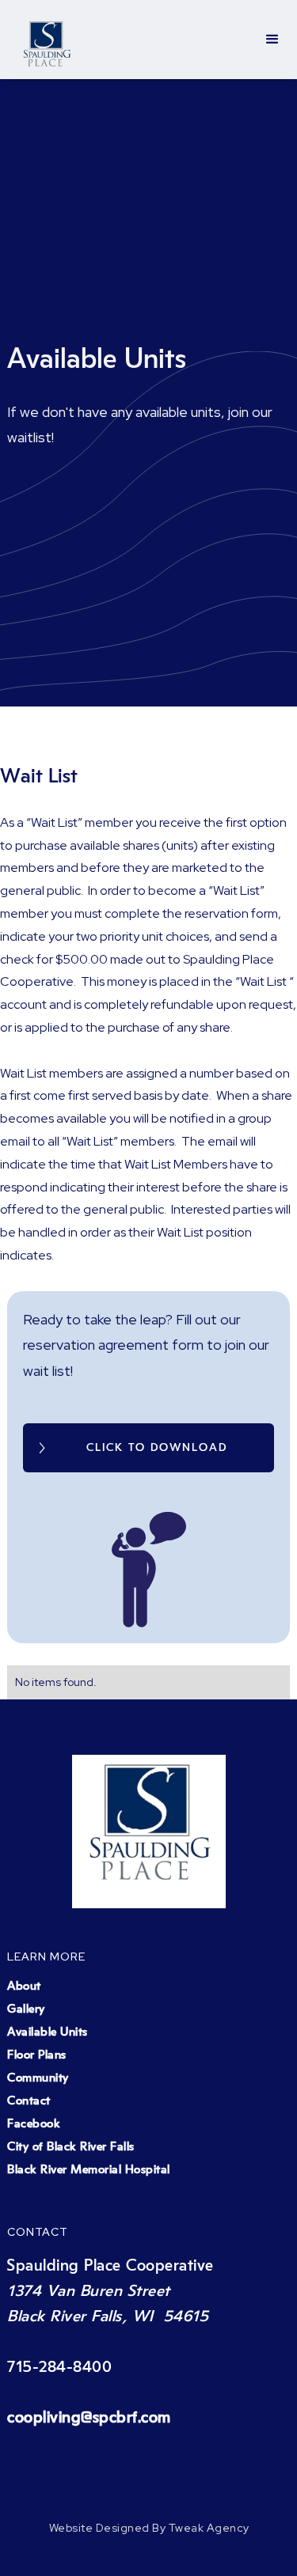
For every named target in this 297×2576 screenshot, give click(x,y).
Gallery (26, 2009)
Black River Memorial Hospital (89, 2170)
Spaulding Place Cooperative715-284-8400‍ (110, 2342)
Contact (29, 2101)
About (24, 1986)
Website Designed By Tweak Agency (149, 2528)
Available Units (48, 2032)
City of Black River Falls (71, 2147)
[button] (272, 40)
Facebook (34, 2124)
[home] (47, 40)
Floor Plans (37, 2055)
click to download (157, 1448)
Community (38, 2078)
